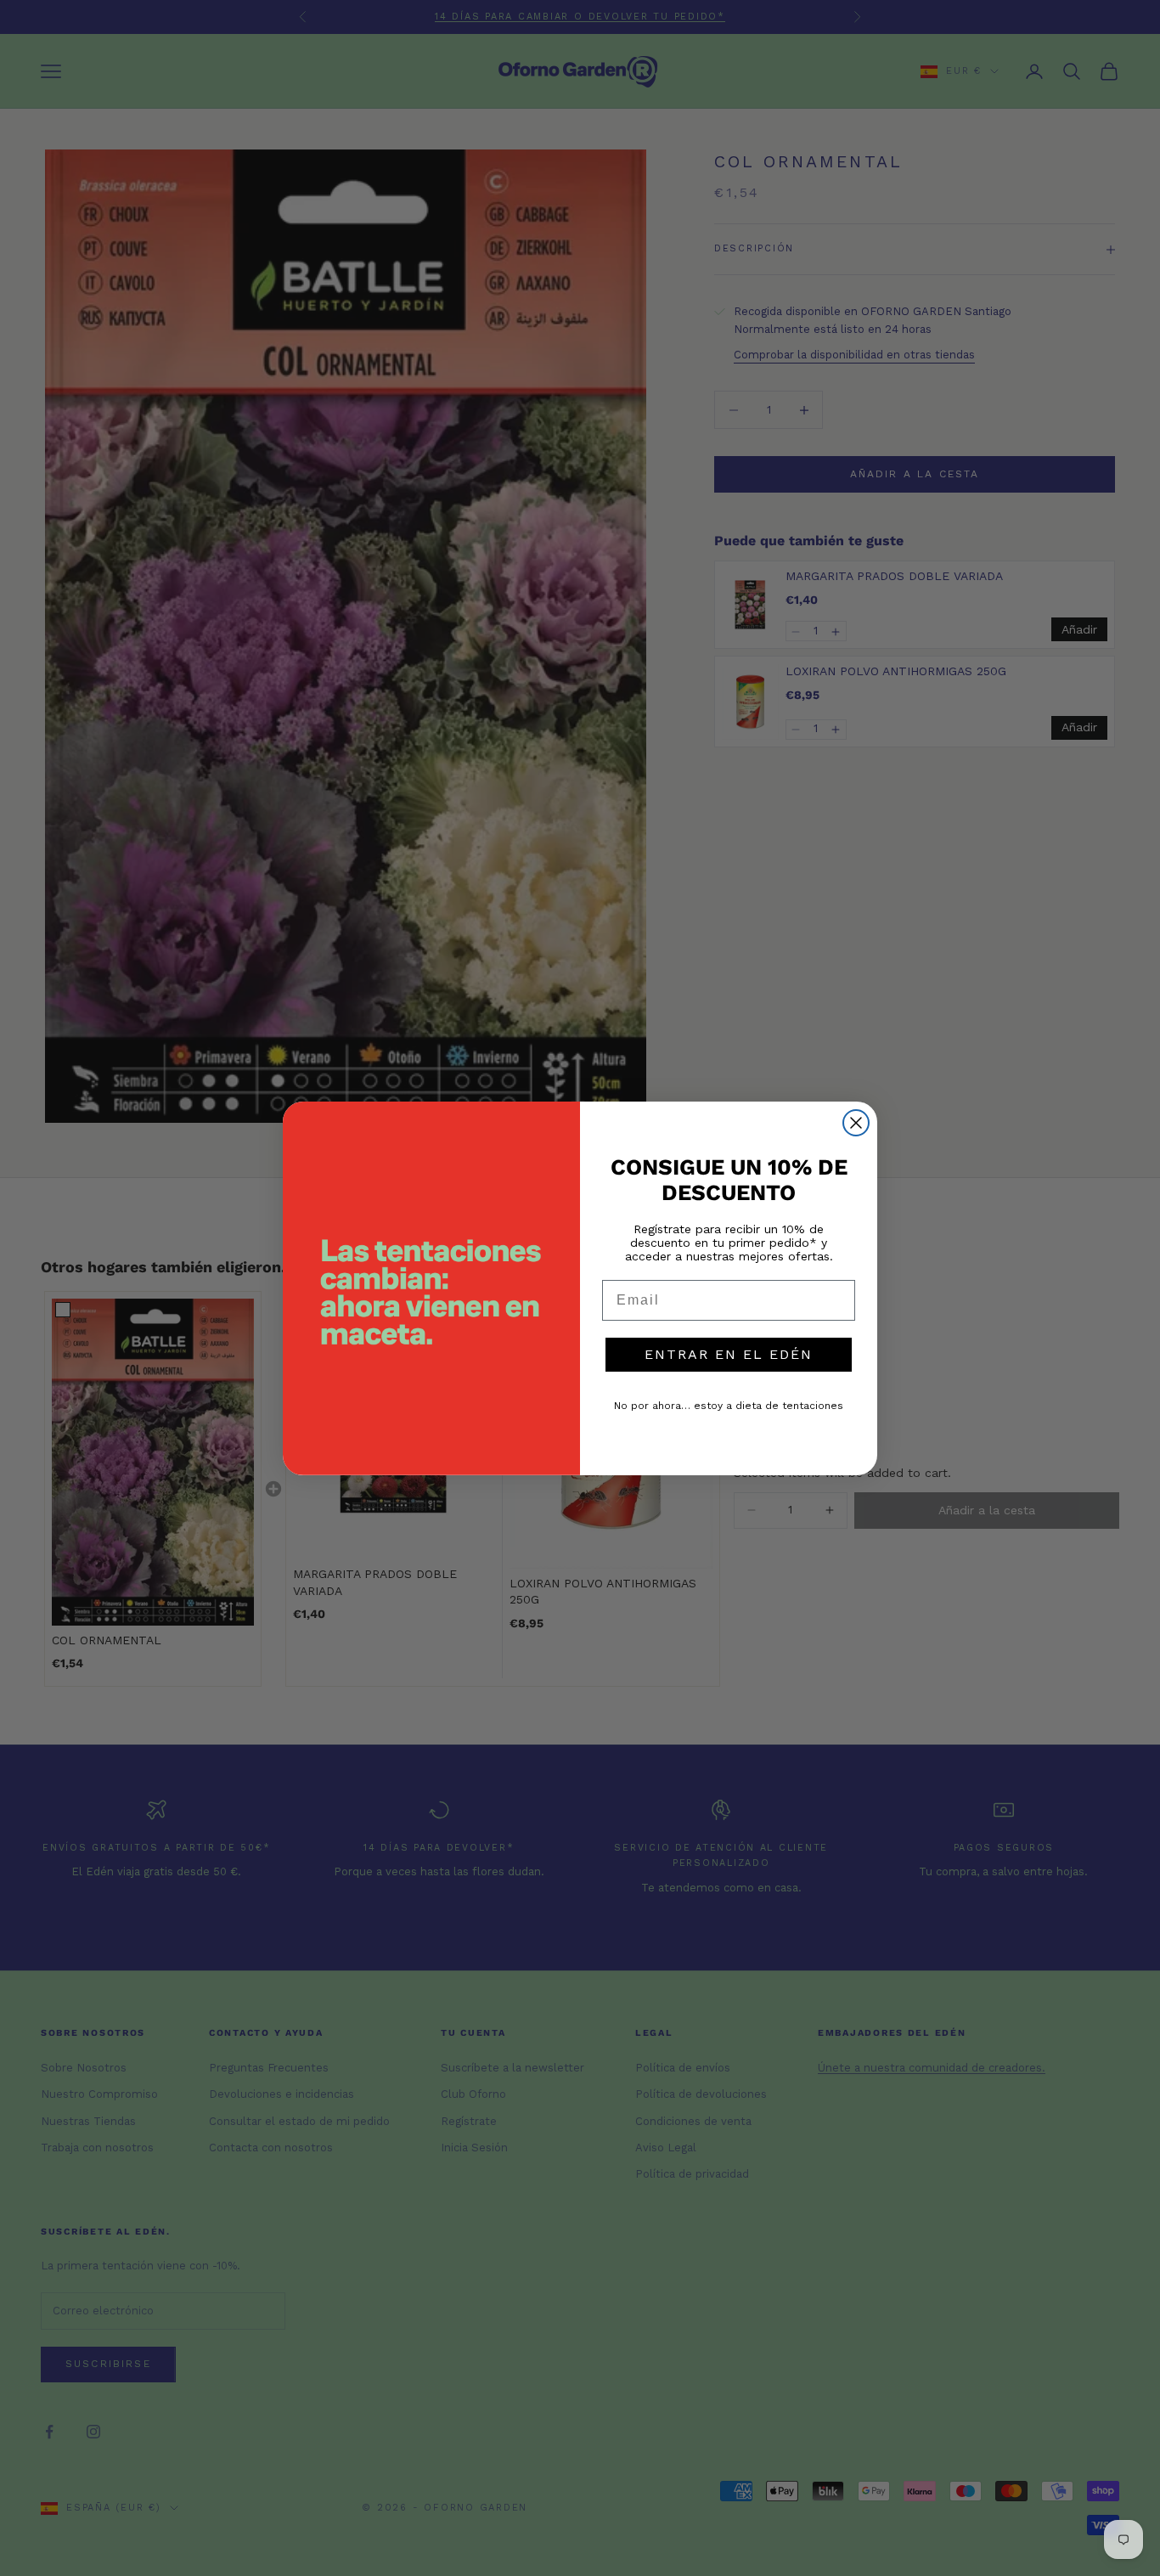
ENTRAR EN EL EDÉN (729, 1354)
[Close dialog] (856, 1123)
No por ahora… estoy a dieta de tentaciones (729, 1406)
